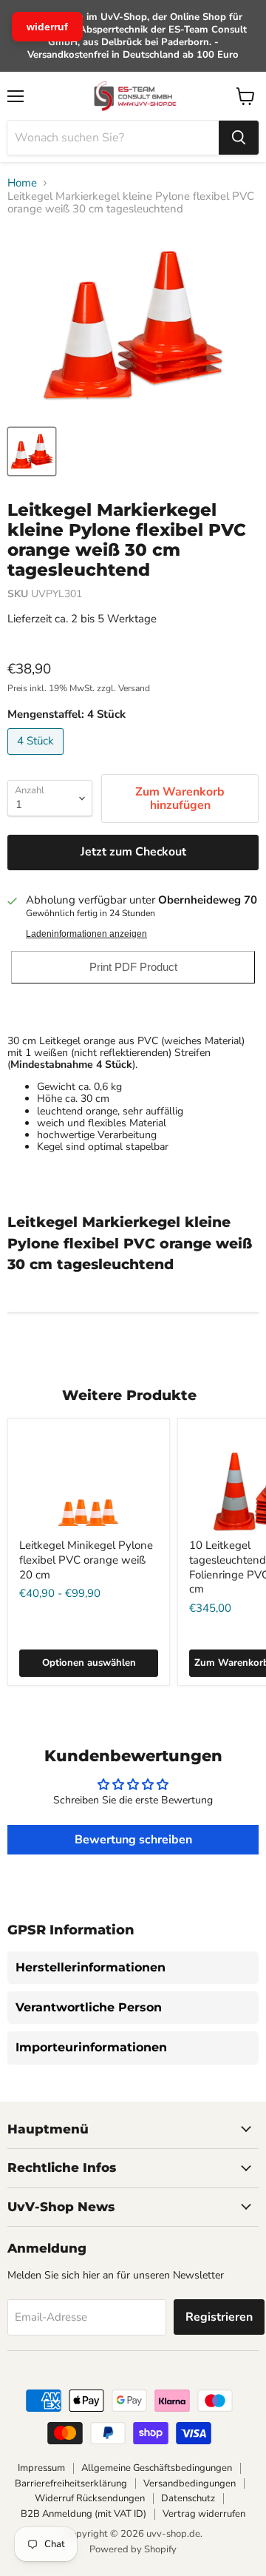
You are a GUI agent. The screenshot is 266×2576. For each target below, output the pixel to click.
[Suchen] (239, 138)
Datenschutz (188, 2498)
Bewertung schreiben (133, 1840)
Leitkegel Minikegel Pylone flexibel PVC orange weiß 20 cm (86, 1560)
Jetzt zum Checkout (133, 852)
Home (22, 183)
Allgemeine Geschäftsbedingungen (157, 2468)
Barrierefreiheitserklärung (71, 2483)
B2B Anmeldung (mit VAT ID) (83, 2514)
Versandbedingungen (190, 2483)
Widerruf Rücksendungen (90, 2498)
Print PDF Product (133, 967)
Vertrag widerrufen (204, 2514)
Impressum (41, 2468)
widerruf (47, 27)
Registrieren (219, 2317)
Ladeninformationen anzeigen (86, 934)
